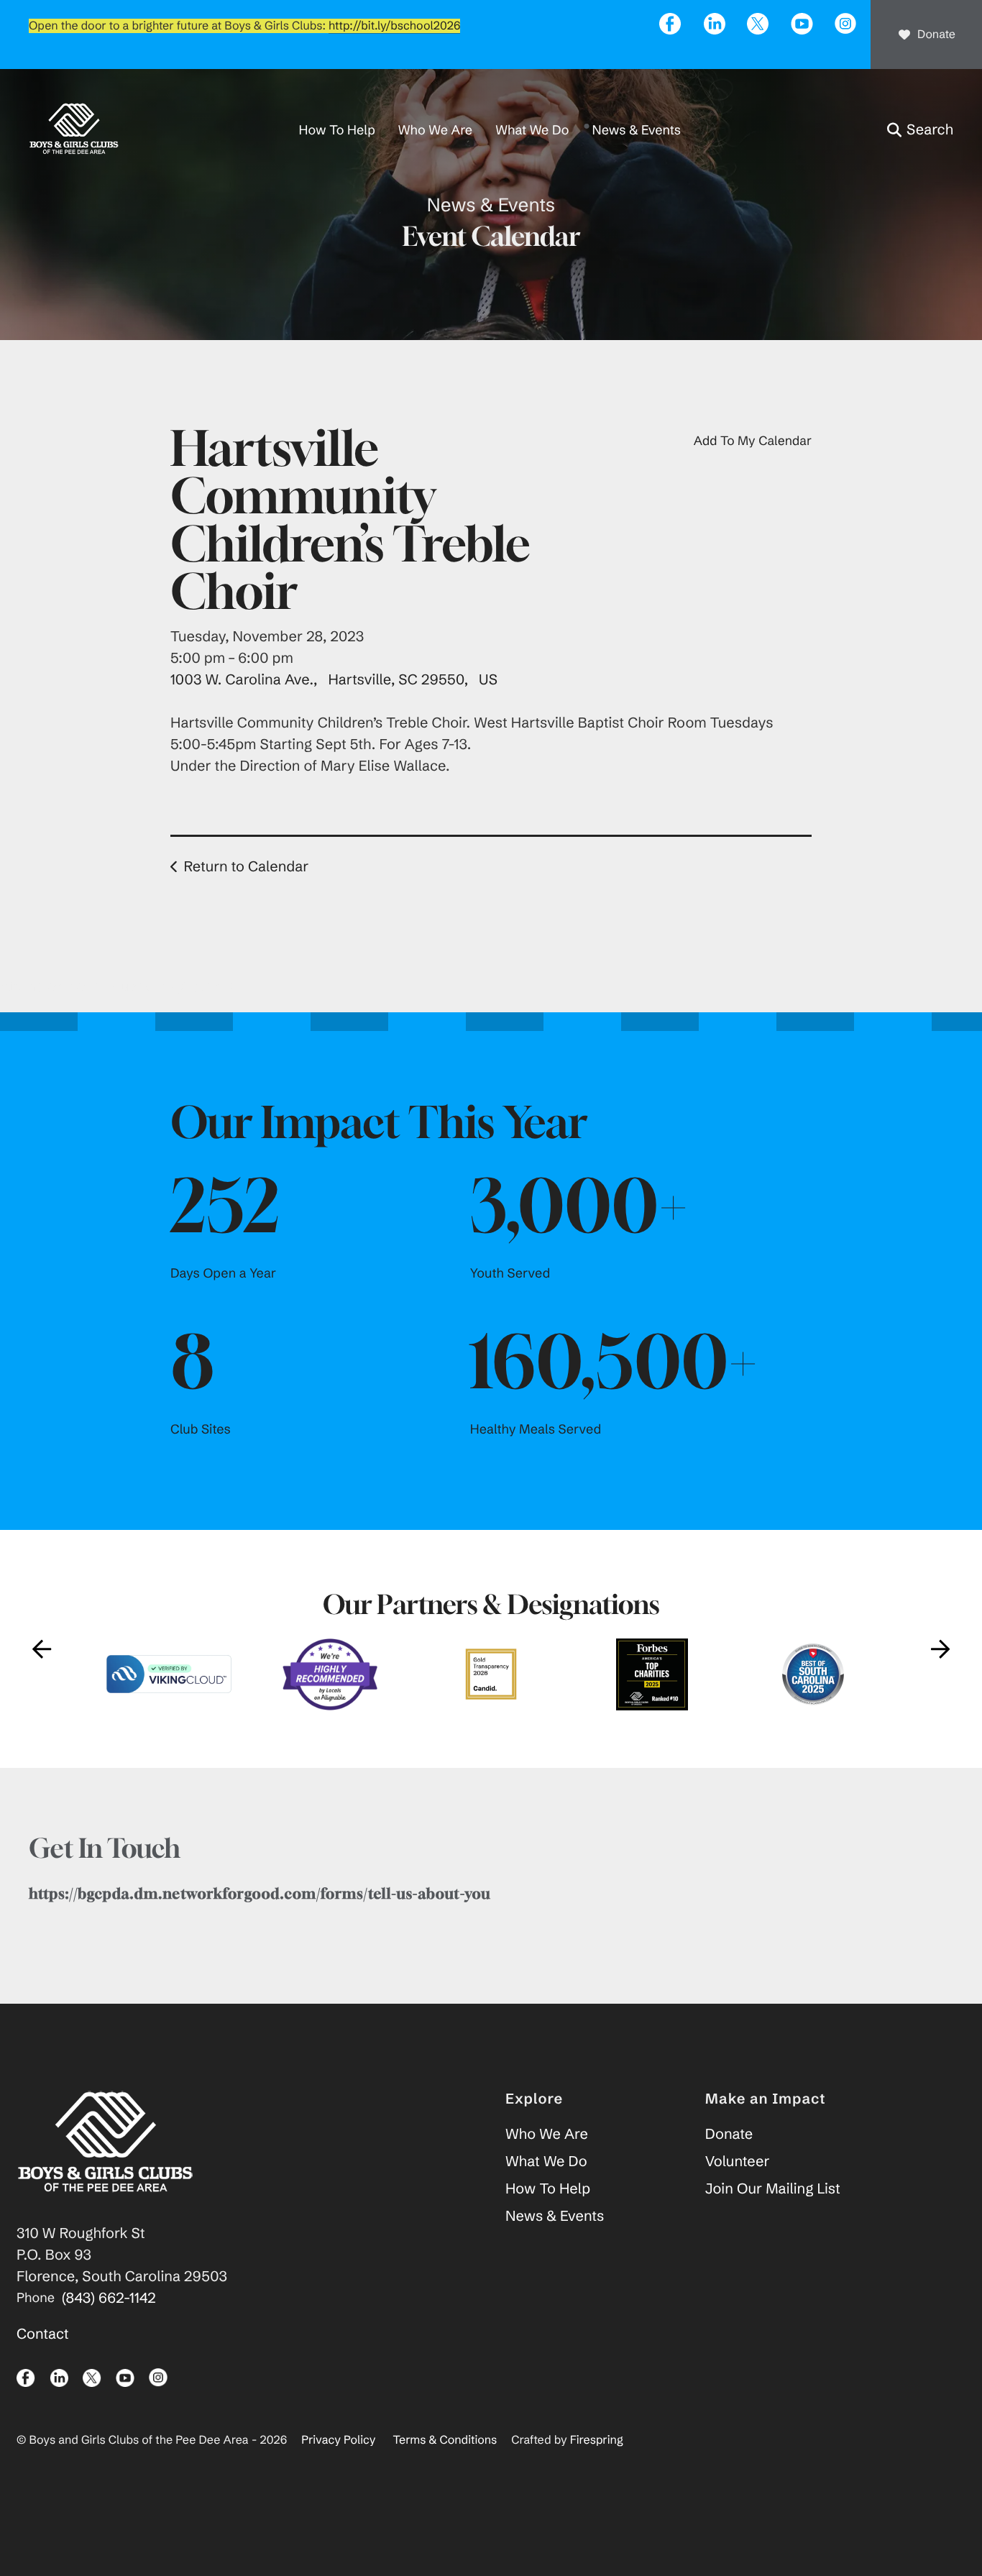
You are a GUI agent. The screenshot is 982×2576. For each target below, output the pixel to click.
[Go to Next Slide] (940, 1649)
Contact (43, 2334)
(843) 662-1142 (109, 2298)
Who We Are (435, 130)
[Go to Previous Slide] (42, 1649)
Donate (936, 35)
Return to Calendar (246, 867)
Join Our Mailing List (773, 2189)
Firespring (597, 2440)
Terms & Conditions (445, 2440)
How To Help (337, 130)
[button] (920, 130)
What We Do (532, 130)
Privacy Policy (338, 2440)
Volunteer (738, 2162)
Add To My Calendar (753, 441)
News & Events (637, 130)
